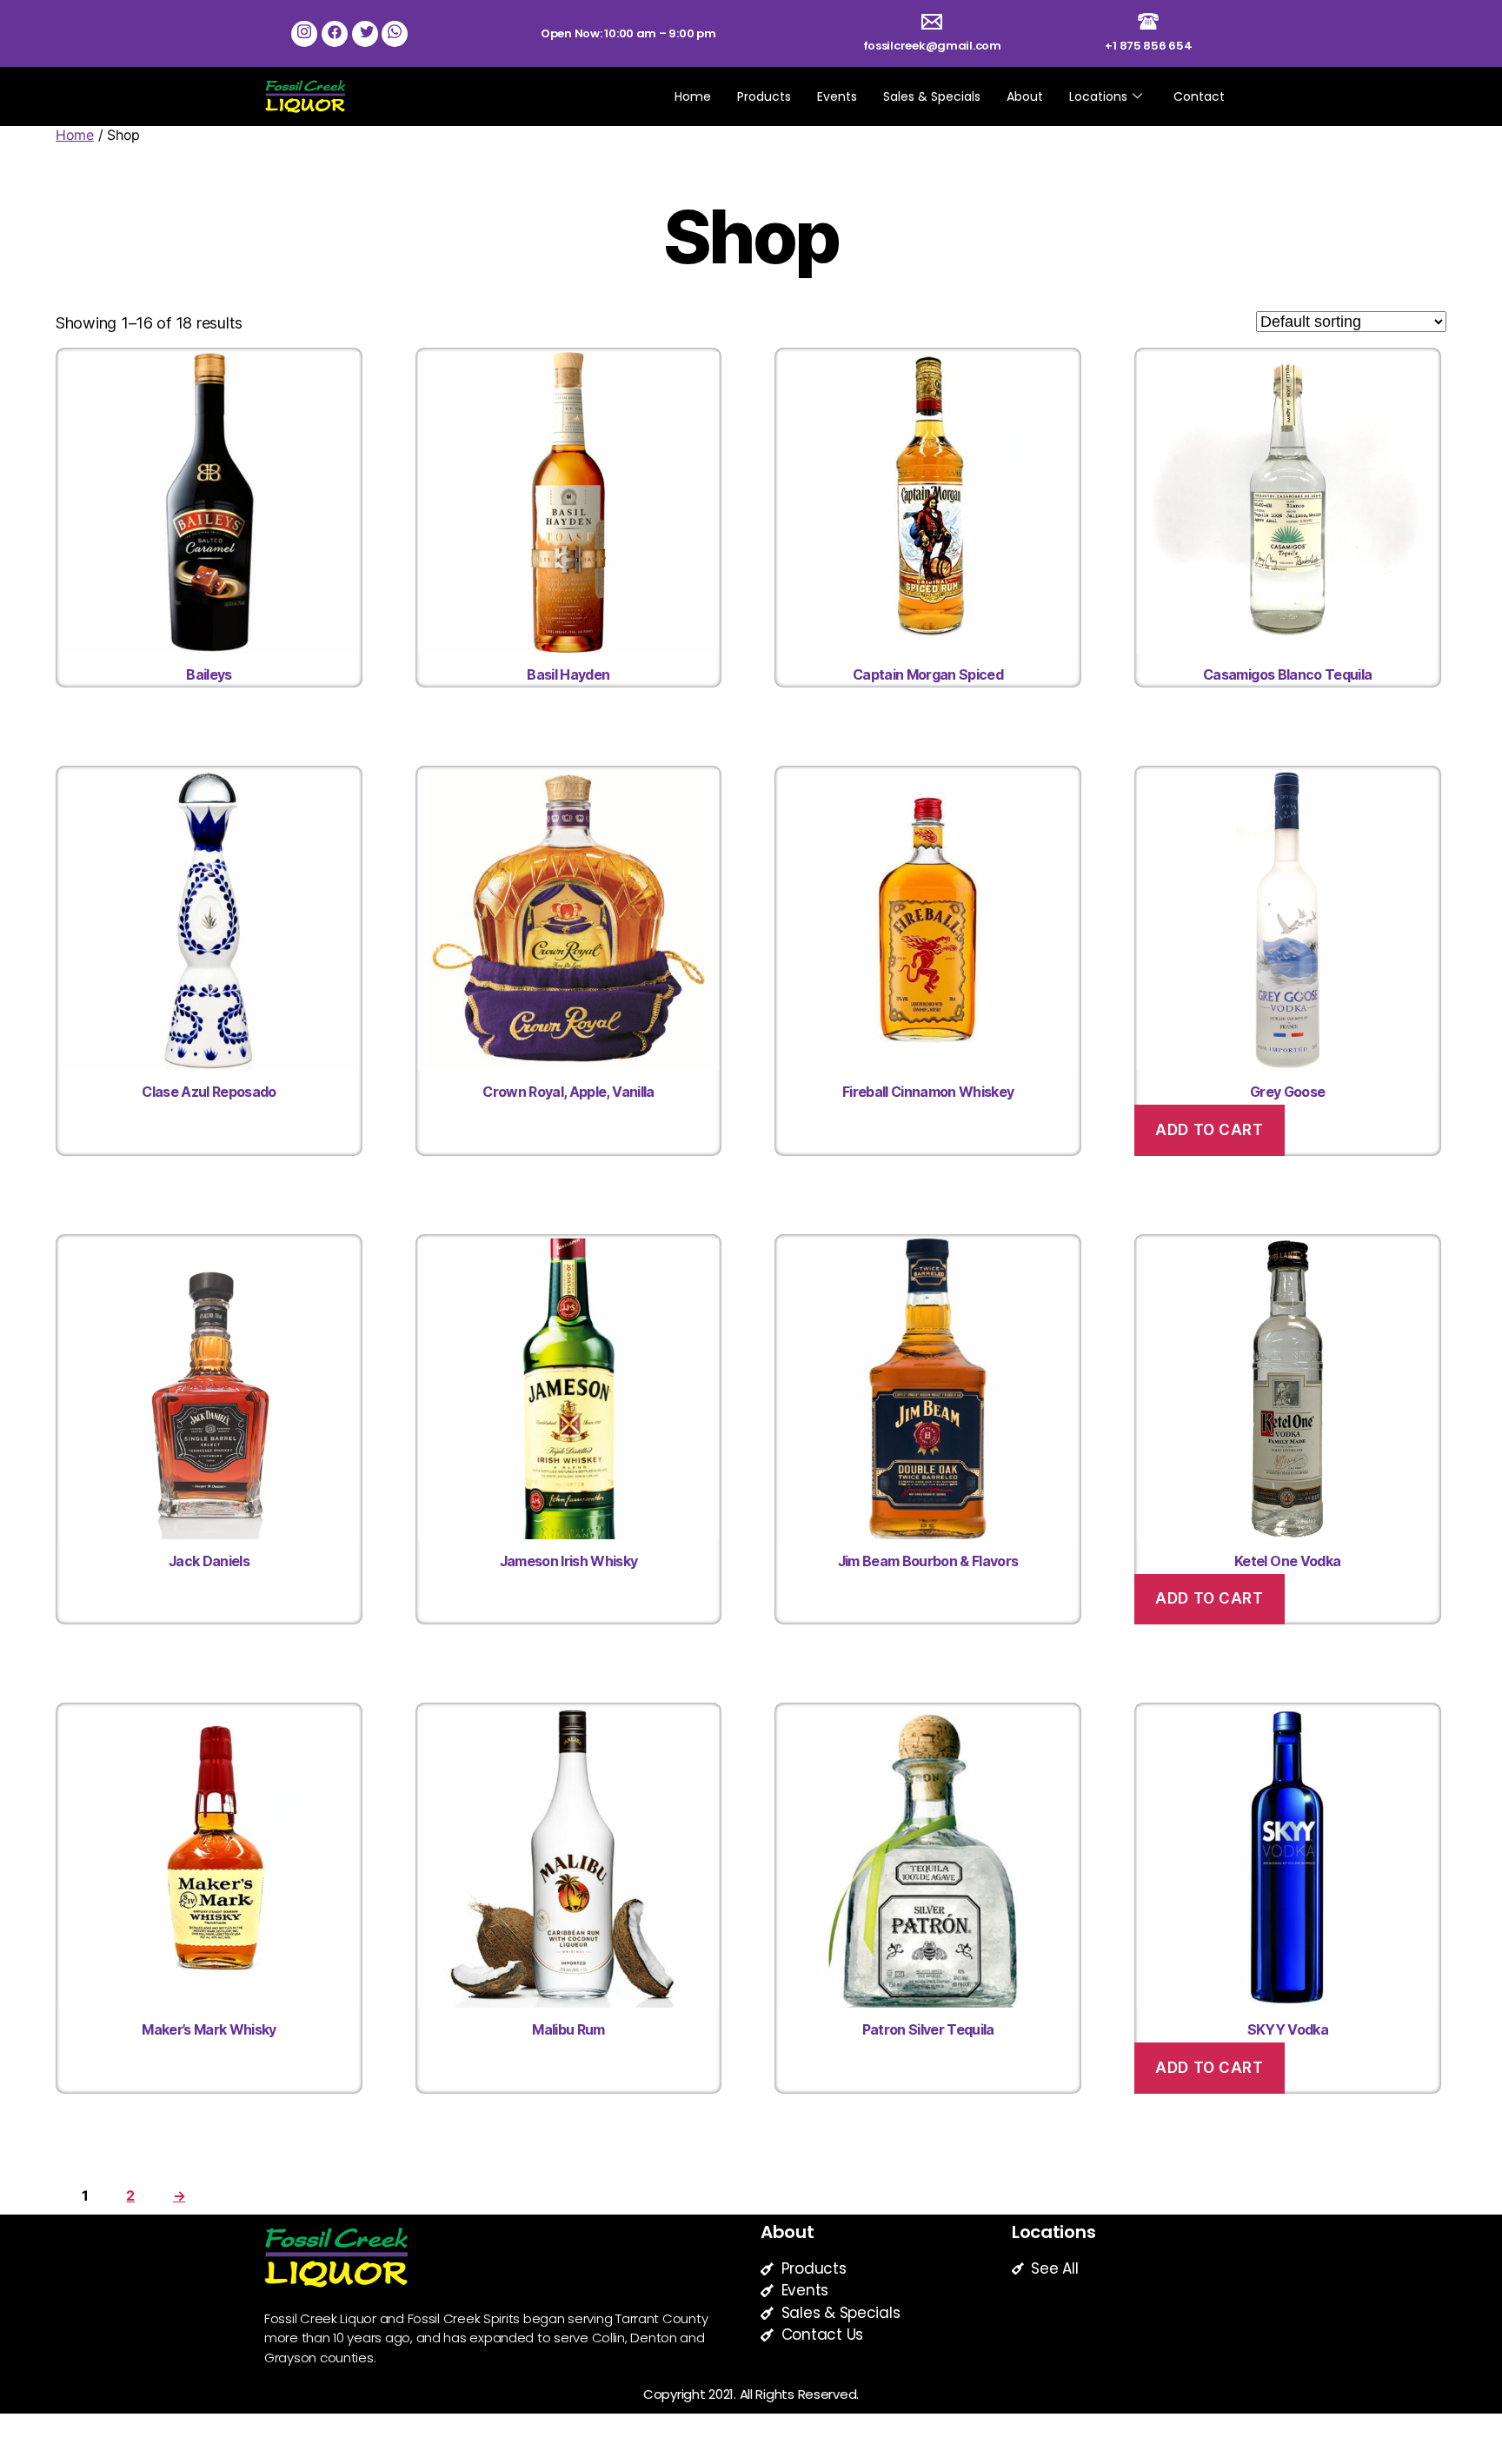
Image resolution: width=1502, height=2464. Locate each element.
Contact (1199, 96)
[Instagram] (304, 34)
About (1025, 96)
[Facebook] (335, 34)
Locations (1098, 96)
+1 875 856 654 (1148, 46)
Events (837, 96)
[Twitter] (365, 34)
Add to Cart (1209, 1130)
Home (693, 96)
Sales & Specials (932, 96)
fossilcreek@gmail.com (932, 46)
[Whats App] (395, 34)
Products (764, 96)
